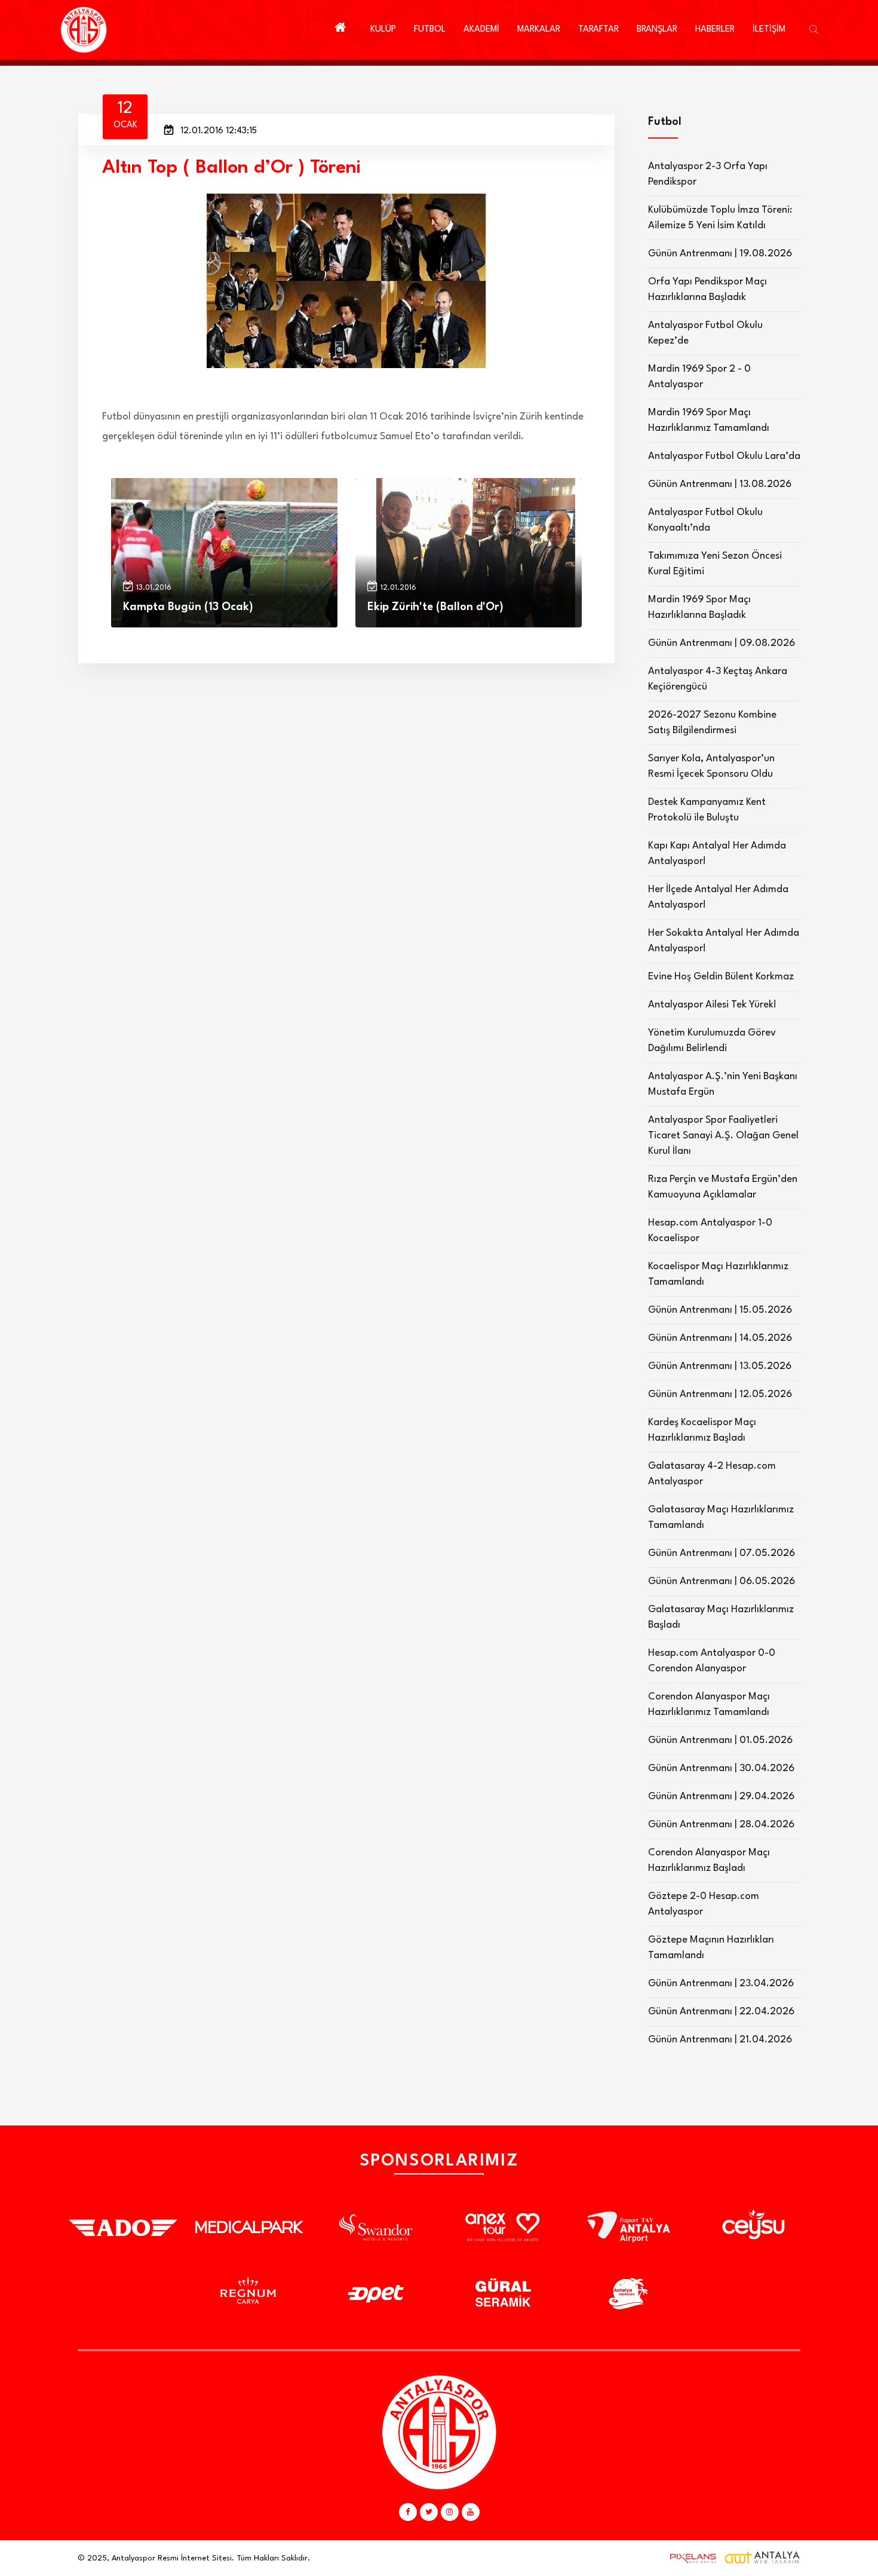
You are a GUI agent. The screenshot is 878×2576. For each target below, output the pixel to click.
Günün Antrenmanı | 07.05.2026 (722, 1553)
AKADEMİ (481, 30)
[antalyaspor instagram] (450, 2512)
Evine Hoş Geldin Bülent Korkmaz (721, 977)
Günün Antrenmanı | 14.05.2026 (720, 1338)
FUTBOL (430, 30)
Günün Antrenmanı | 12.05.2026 (720, 1394)
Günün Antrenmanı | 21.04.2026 (720, 2040)
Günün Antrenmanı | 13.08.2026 (720, 484)
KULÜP (383, 30)
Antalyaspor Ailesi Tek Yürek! (712, 1005)
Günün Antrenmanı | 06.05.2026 (722, 1581)
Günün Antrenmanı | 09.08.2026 (722, 643)
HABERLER (715, 30)
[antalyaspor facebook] (408, 2512)
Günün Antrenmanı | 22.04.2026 (721, 2012)
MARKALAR (539, 30)
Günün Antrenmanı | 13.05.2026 (720, 1366)
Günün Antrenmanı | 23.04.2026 (721, 1984)
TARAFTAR (598, 30)
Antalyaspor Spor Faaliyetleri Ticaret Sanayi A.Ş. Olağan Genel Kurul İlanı (723, 1136)
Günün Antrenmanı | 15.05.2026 (720, 1310)
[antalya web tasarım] (690, 2558)
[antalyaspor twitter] (429, 2512)
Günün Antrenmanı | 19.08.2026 (720, 254)
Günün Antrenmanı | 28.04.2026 (721, 1825)
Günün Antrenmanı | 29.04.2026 (721, 1797)
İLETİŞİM (769, 30)
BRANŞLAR (657, 30)
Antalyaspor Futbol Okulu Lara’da (724, 456)
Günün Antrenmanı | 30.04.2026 (721, 1768)
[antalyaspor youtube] (471, 2512)
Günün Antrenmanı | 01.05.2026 (720, 1740)
